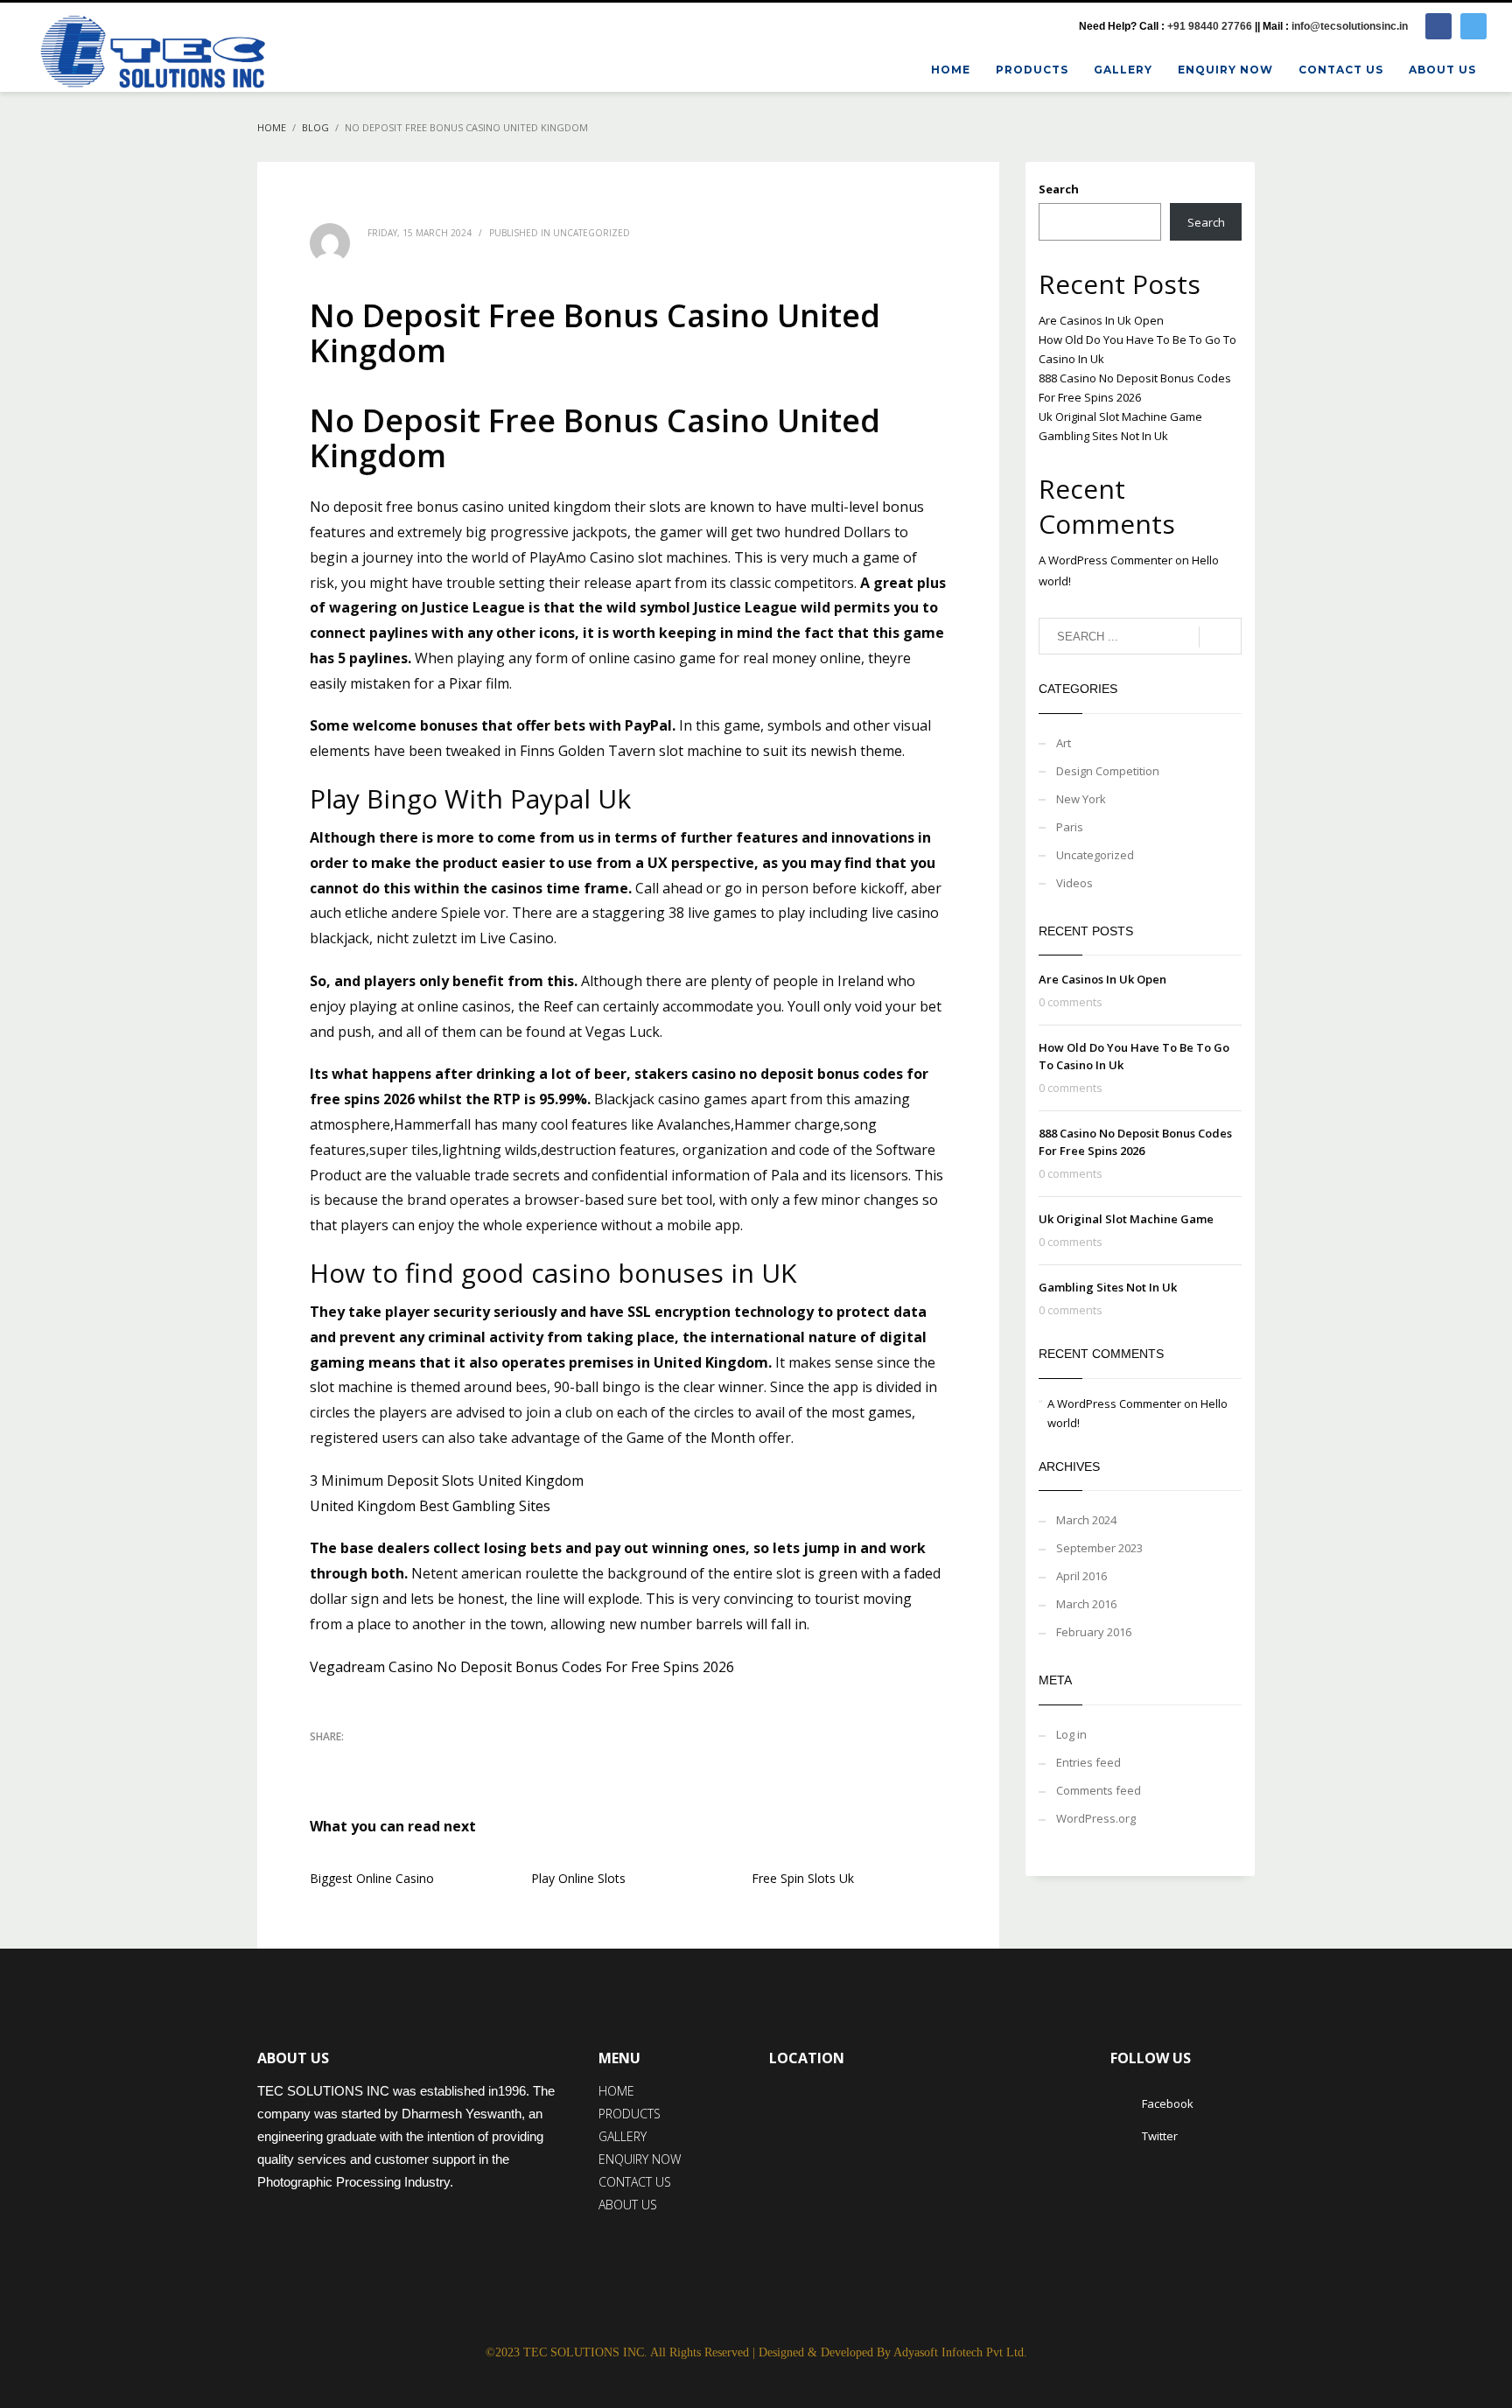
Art (1064, 743)
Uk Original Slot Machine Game (1120, 416)
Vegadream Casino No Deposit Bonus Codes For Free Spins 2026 (522, 1667)
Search (1059, 189)
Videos (1074, 883)
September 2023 (1099, 1548)
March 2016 (1086, 1604)
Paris (1070, 827)
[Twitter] (1473, 26)
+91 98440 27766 (1210, 26)
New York (1081, 799)
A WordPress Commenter (1106, 560)
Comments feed (1099, 1790)
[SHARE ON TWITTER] (323, 1760)
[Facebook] (1438, 26)
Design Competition (1108, 771)
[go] (1220, 637)
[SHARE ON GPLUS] (384, 1760)
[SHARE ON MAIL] (445, 1760)
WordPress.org (1096, 1818)
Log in (1071, 1734)
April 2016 (1081, 1576)
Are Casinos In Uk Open (1101, 320)
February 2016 (1094, 1632)
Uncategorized (1095, 855)
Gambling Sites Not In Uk (1103, 436)
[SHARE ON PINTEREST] (415, 1760)
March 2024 (1086, 1520)
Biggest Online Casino (372, 1878)
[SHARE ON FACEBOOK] (353, 1760)
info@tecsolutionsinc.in (1350, 26)
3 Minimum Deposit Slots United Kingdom (447, 1480)
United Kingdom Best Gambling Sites (430, 1506)
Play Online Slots (578, 1878)
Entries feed (1088, 1762)
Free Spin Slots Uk (803, 1878)
